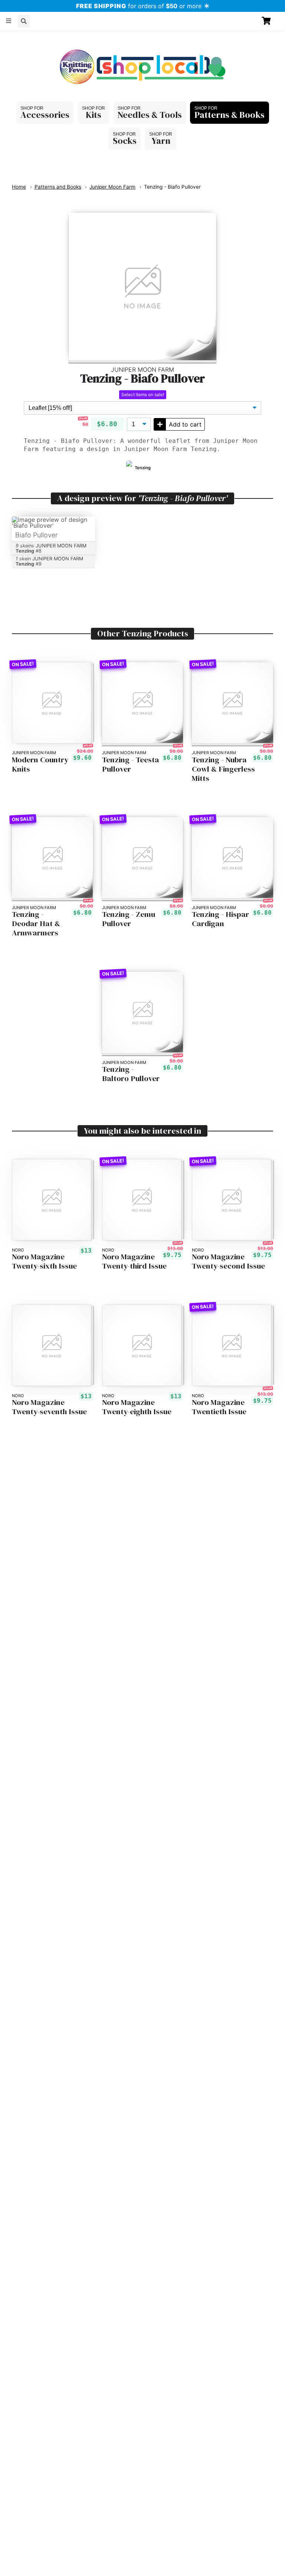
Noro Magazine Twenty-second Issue (228, 1262)
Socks (125, 141)
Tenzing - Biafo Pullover (172, 187)
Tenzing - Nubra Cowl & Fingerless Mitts (223, 769)
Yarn (161, 141)
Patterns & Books (230, 115)
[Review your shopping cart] (269, 21)
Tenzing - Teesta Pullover (131, 765)
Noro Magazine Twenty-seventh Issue (49, 1407)
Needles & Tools (150, 115)
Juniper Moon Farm (112, 187)
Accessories (45, 115)
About (17, 38)
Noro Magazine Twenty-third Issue (134, 1262)
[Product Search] (24, 21)
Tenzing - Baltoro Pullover (131, 1074)
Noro (18, 1250)
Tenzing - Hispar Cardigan (220, 919)
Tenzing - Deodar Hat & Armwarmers (36, 924)
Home (19, 187)
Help (42, 38)
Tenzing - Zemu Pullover (129, 919)
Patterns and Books (58, 187)
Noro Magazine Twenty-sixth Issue (44, 1262)
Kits (94, 115)
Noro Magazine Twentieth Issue (219, 1407)
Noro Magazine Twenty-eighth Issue (137, 1407)
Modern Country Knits (40, 765)
